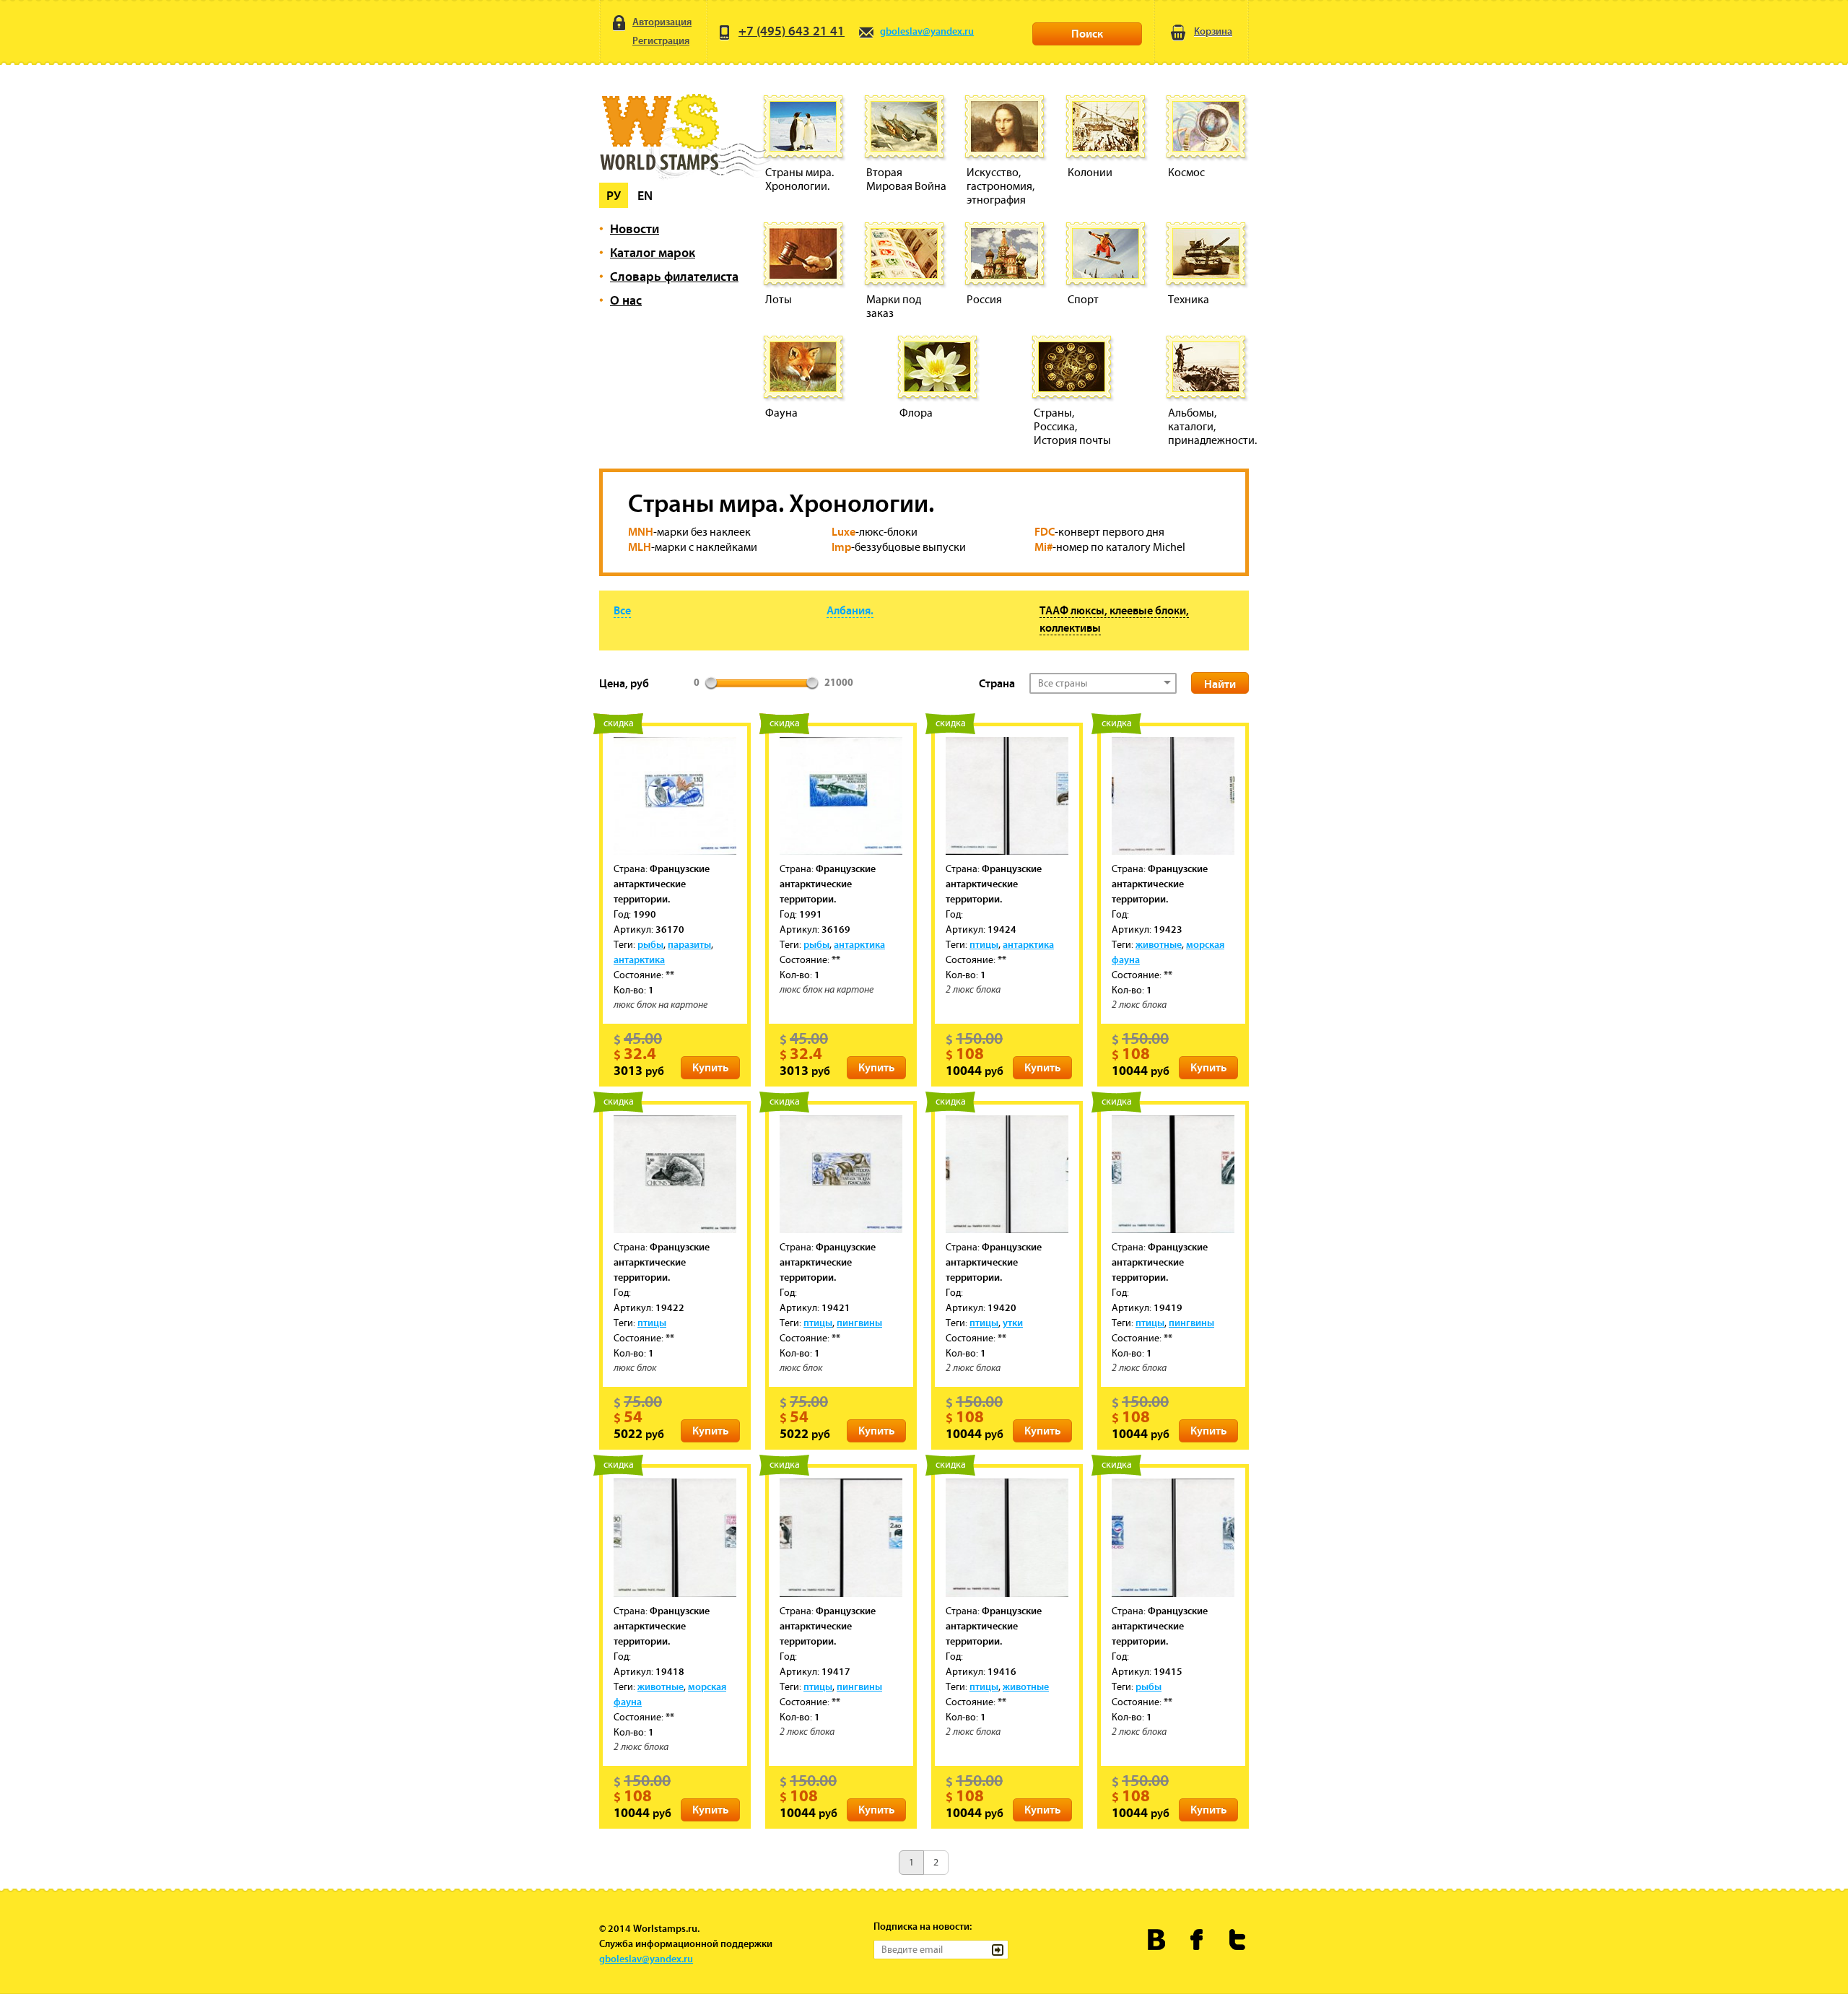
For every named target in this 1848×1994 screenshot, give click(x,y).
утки (1013, 1323)
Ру (614, 195)
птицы (984, 944)
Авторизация (662, 22)
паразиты (689, 944)
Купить (710, 1067)
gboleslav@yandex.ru (927, 31)
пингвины (859, 1323)
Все (622, 610)
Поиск (1087, 33)
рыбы (650, 944)
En (645, 195)
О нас (626, 300)
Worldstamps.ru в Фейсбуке (1197, 1939)
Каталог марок (653, 252)
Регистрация (661, 40)
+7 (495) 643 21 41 (792, 31)
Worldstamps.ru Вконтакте (1157, 1939)
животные (1159, 944)
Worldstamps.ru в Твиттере (1238, 1939)
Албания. (850, 610)
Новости (635, 228)
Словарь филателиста (674, 276)
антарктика (639, 959)
